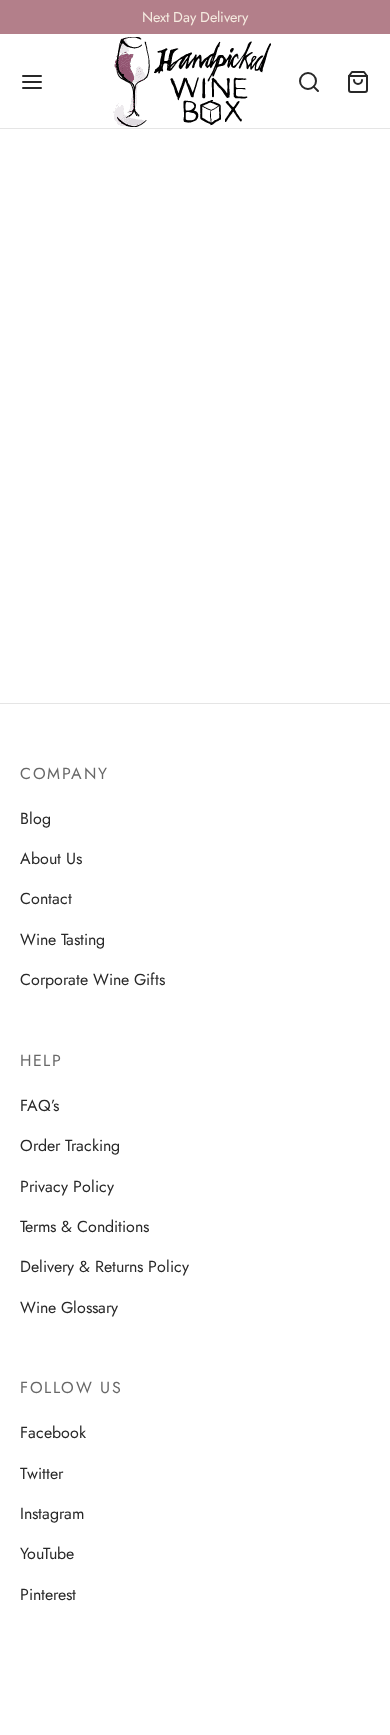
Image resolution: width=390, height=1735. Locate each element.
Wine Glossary (69, 1307)
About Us (51, 858)
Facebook (53, 1432)
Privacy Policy (67, 1186)
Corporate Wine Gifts (92, 979)
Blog (35, 818)
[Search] (309, 82)
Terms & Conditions (84, 1226)
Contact (46, 898)
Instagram (52, 1513)
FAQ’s (39, 1105)
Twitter (41, 1473)
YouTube (47, 1553)
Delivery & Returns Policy (104, 1266)
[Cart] (358, 82)
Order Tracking (70, 1145)
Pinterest (48, 1594)
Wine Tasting (62, 939)
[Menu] (32, 82)
